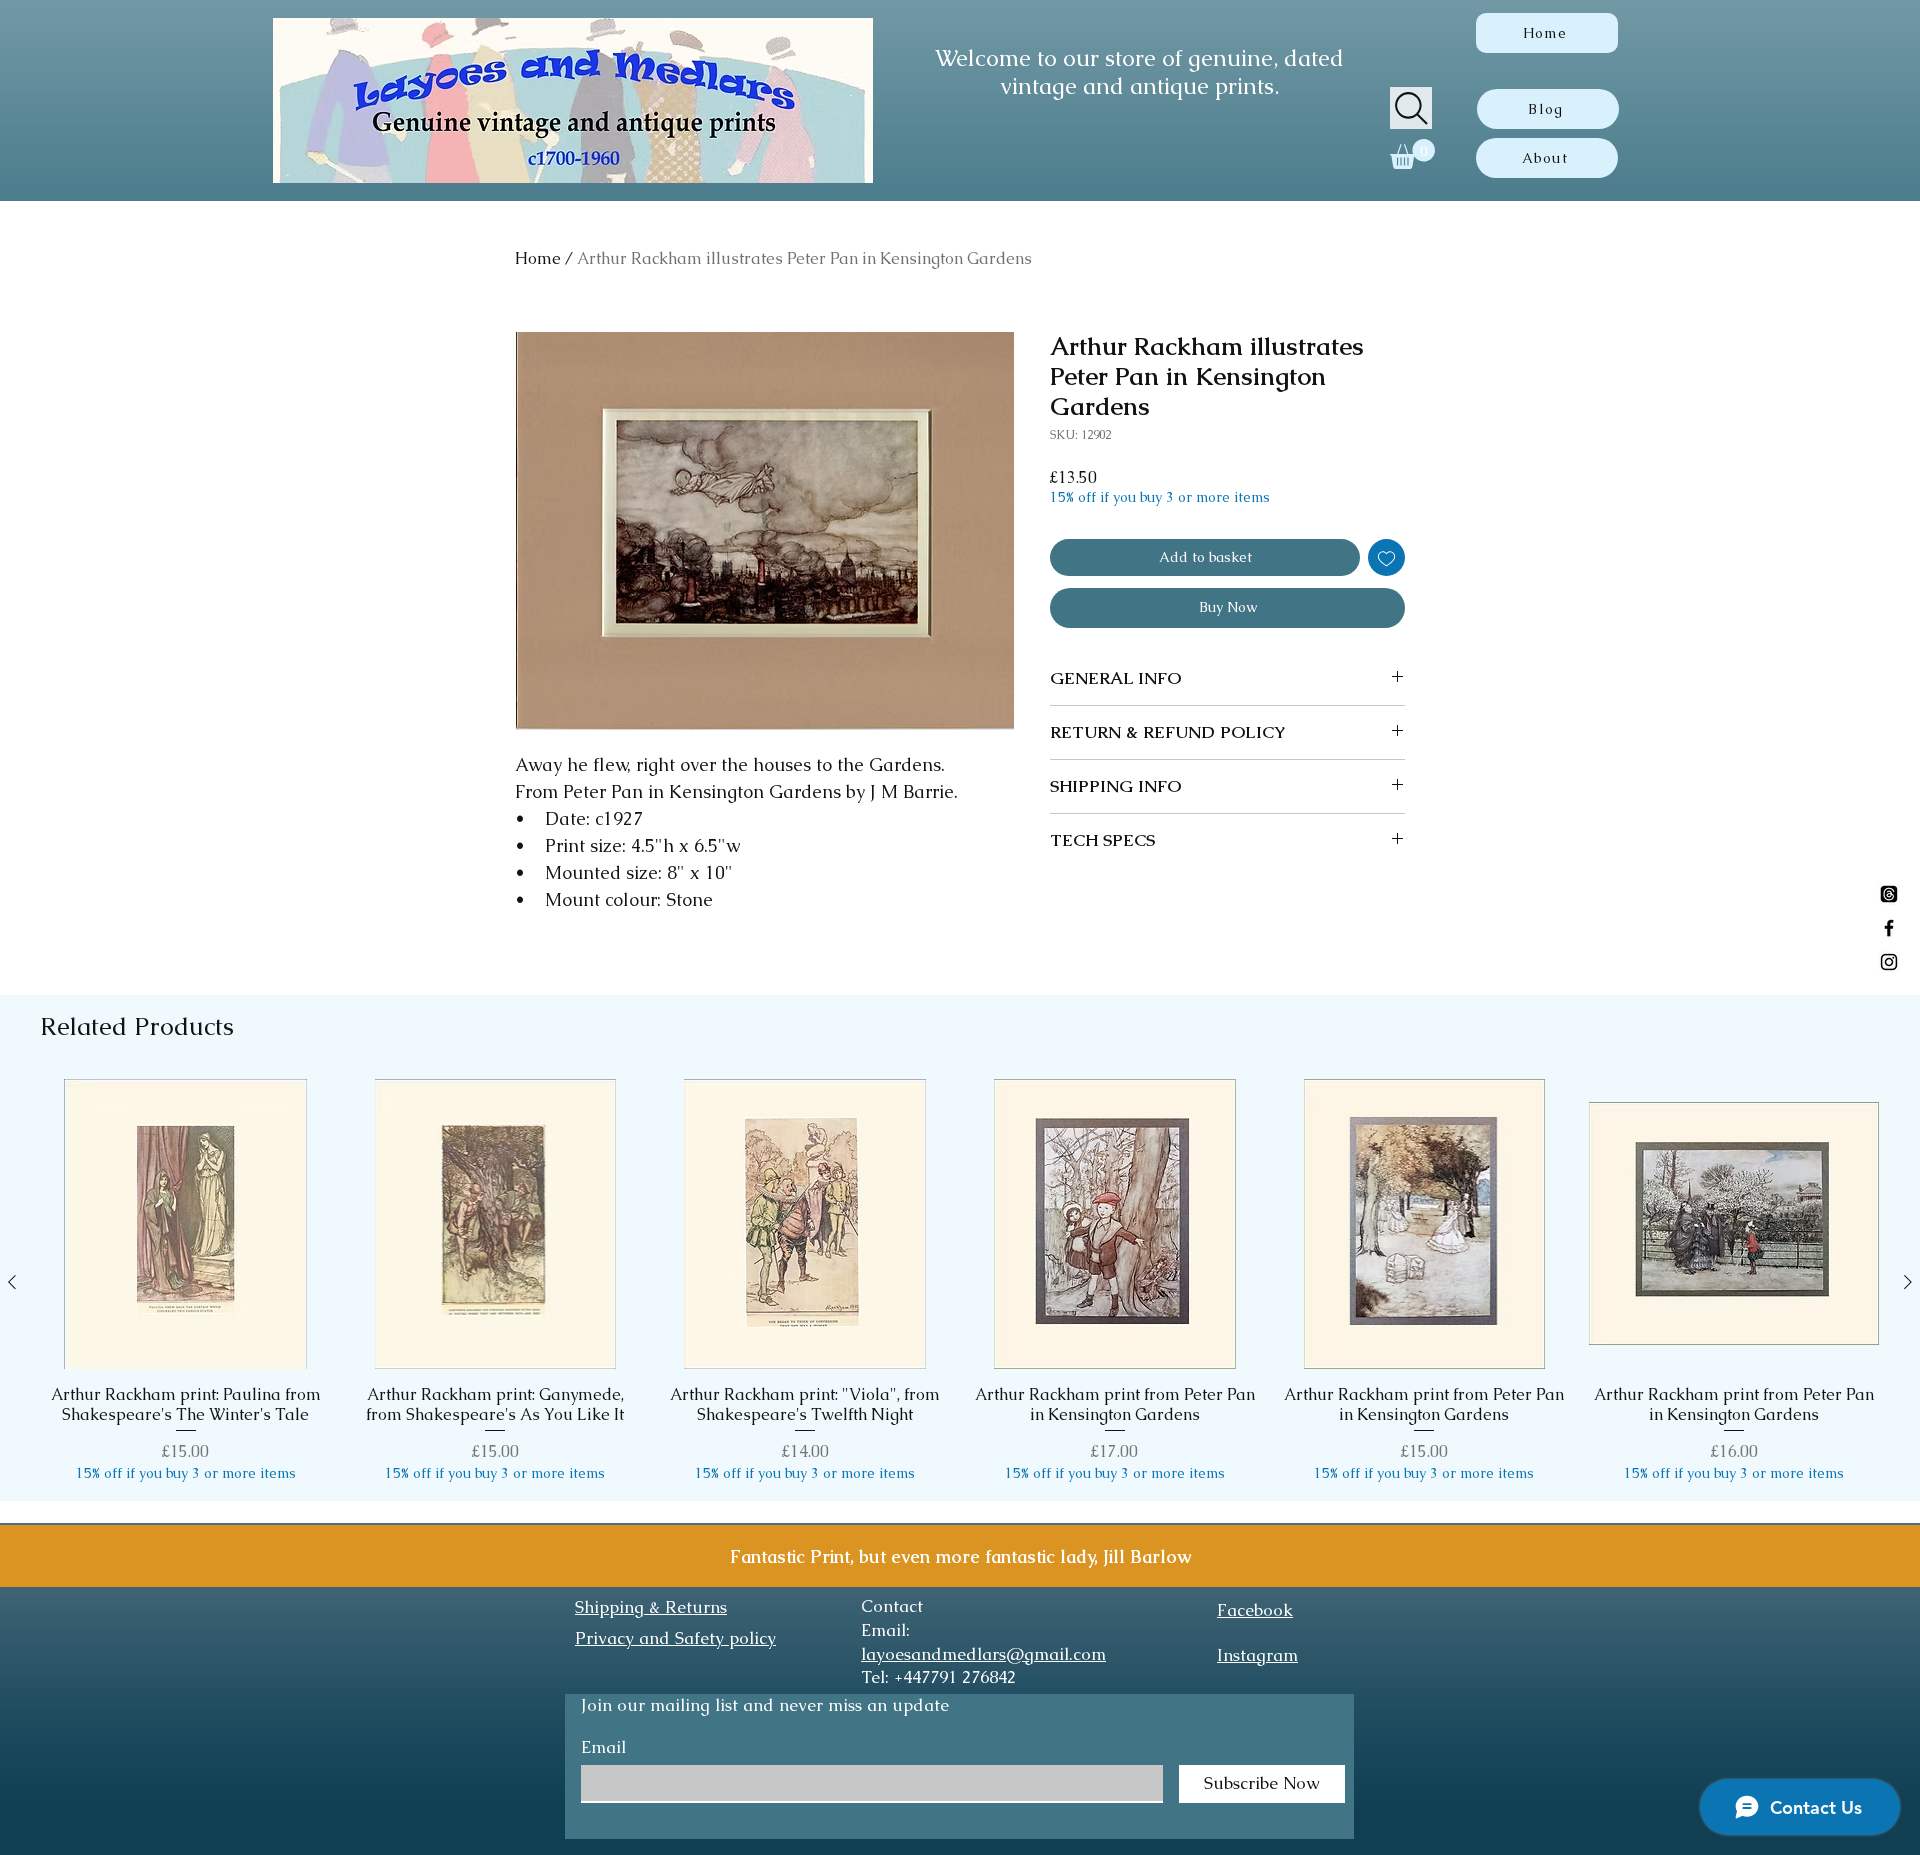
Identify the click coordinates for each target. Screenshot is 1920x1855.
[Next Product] (1908, 1282)
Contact (892, 1606)
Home (538, 258)
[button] (1412, 154)
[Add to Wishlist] (1386, 557)
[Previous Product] (12, 1282)
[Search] (1411, 108)
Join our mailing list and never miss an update (765, 1705)
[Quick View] (186, 1224)
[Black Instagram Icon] (1889, 962)
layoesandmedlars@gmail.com (983, 1654)
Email (603, 1747)
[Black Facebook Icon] (1889, 928)
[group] (960, 1281)
